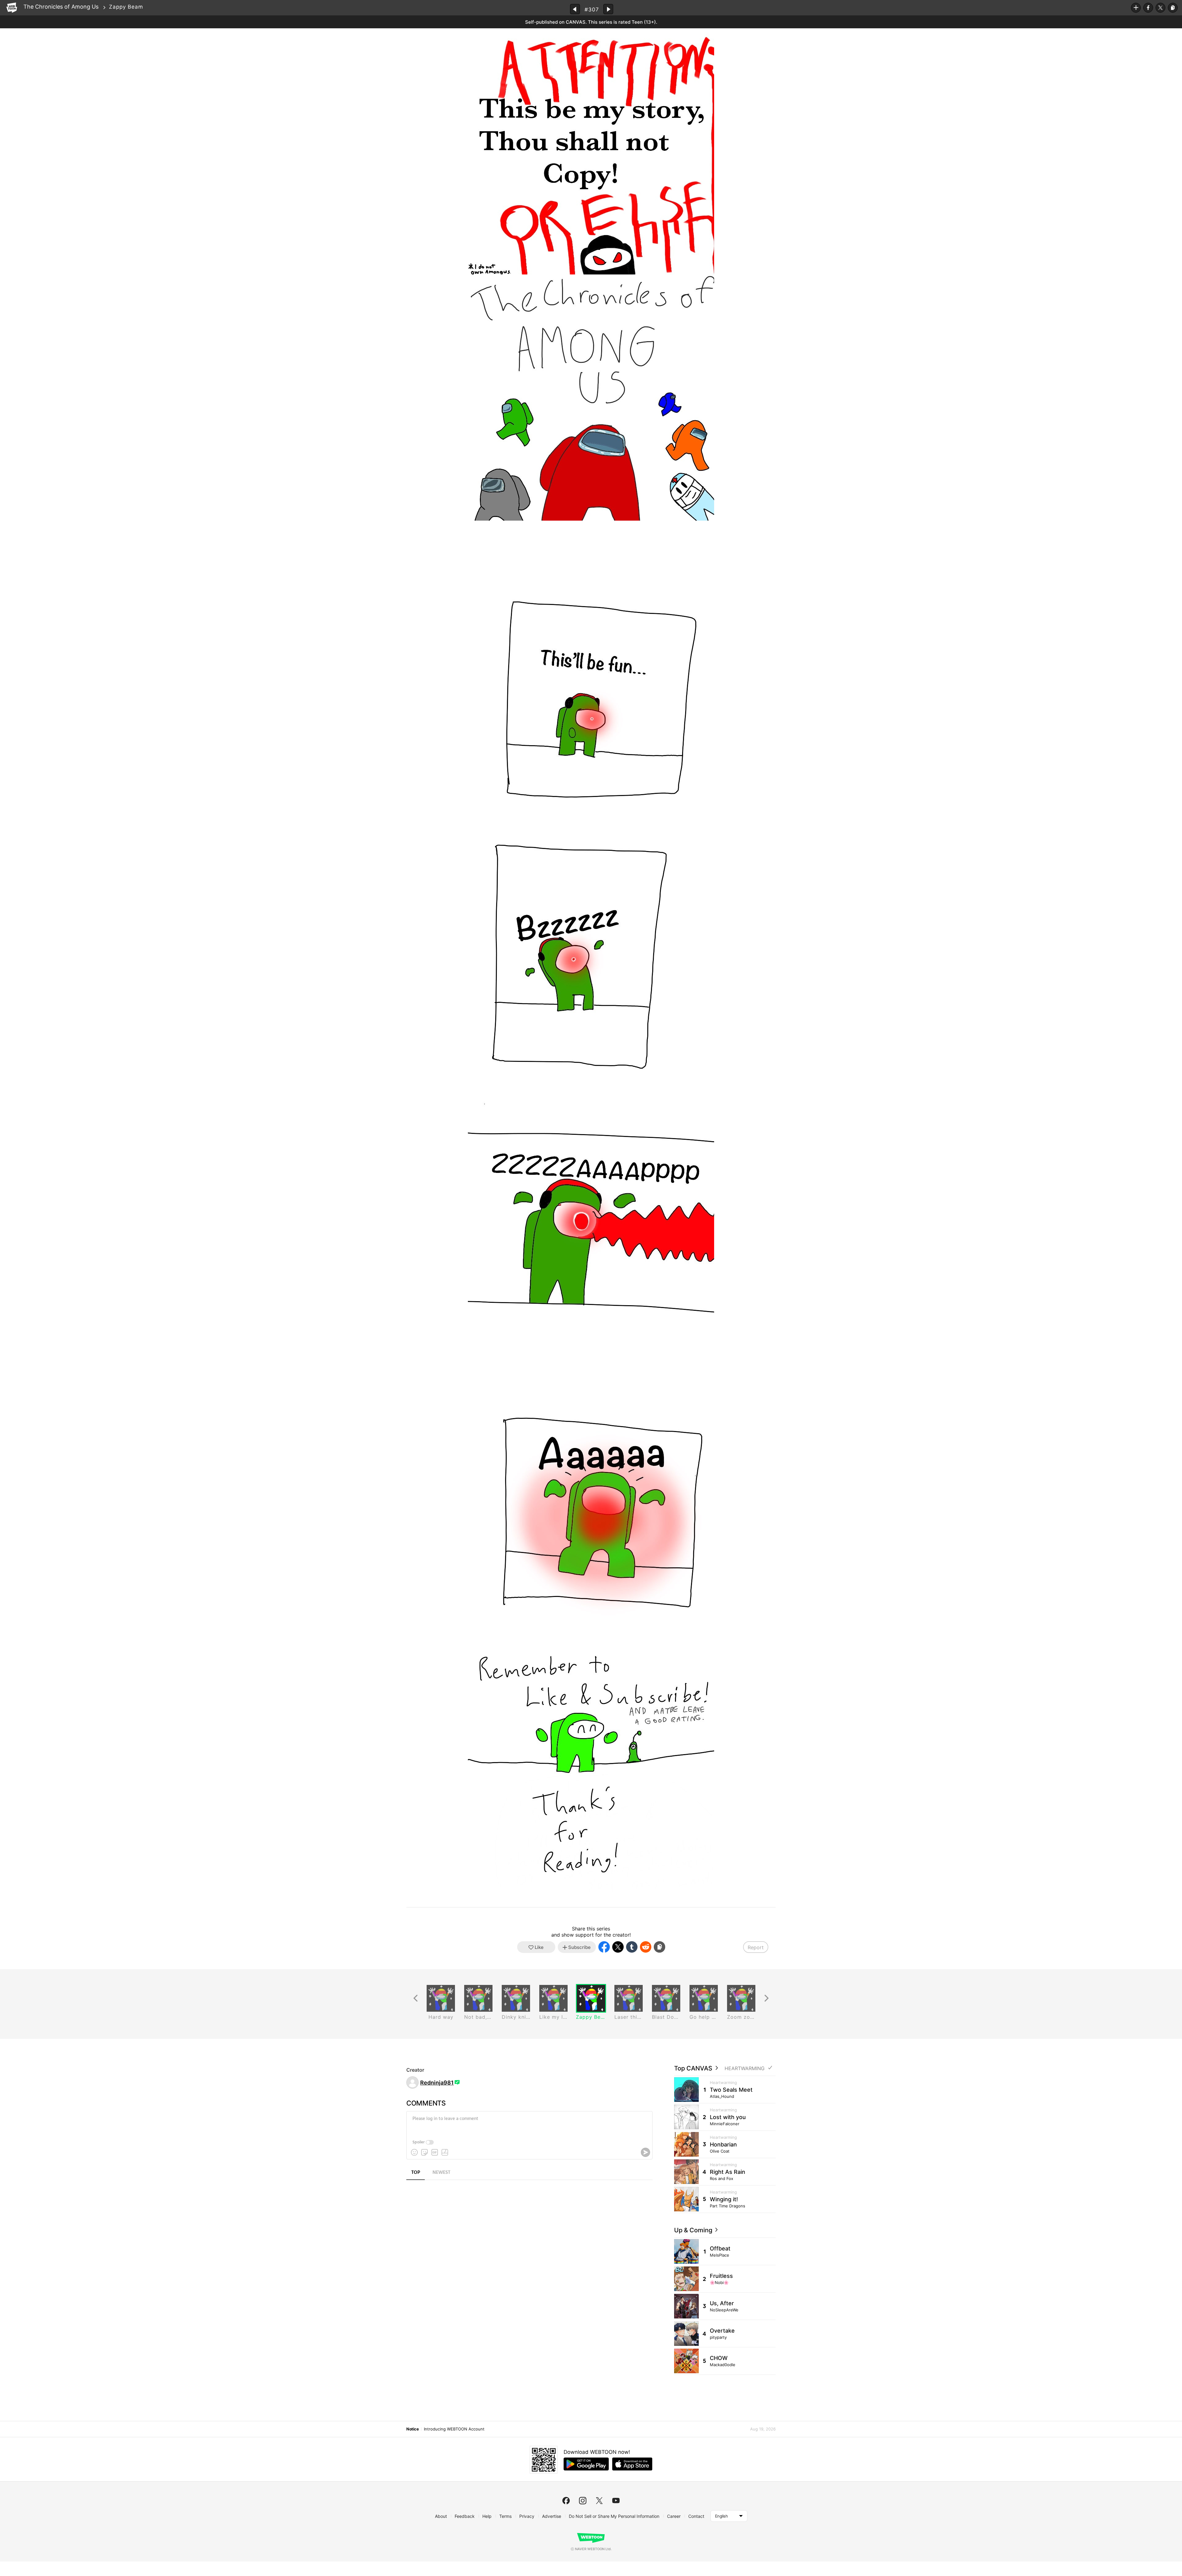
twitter (599, 2501)
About (441, 2516)
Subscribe (1136, 8)
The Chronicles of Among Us (61, 7)
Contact (696, 2516)
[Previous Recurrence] (416, 1998)
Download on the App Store (632, 2464)
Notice (412, 2429)
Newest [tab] (441, 2173)
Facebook (1148, 8)
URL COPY (1173, 8)
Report (756, 1947)
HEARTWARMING (745, 2068)
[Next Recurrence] (766, 1998)
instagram (583, 2501)
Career (674, 2516)
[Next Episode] (608, 9)
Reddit (646, 1947)
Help (487, 2516)
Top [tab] (416, 2173)
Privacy (527, 2516)
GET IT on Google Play (586, 2464)
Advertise (552, 2516)
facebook (566, 2501)
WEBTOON (12, 8)
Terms (505, 2516)
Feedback (465, 2516)
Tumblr (632, 1947)
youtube (616, 2501)
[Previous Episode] (575, 9)
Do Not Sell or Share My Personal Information (614, 2516)
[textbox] (529, 2123)
